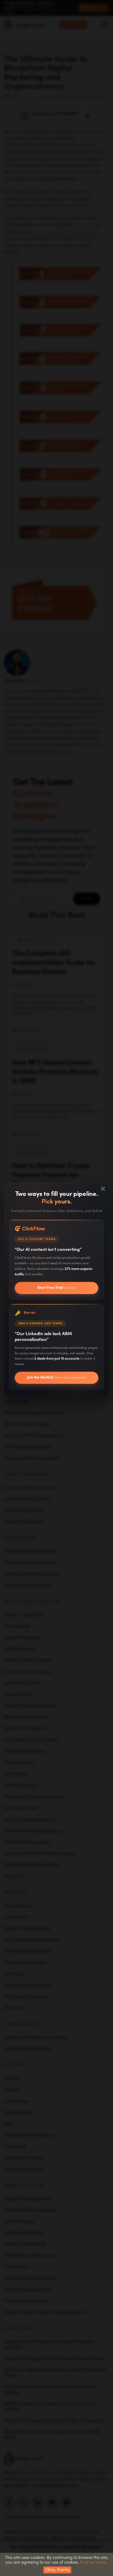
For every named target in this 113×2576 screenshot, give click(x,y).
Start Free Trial (56, 1288)
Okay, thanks (57, 2570)
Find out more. (94, 2562)
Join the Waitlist (56, 1377)
